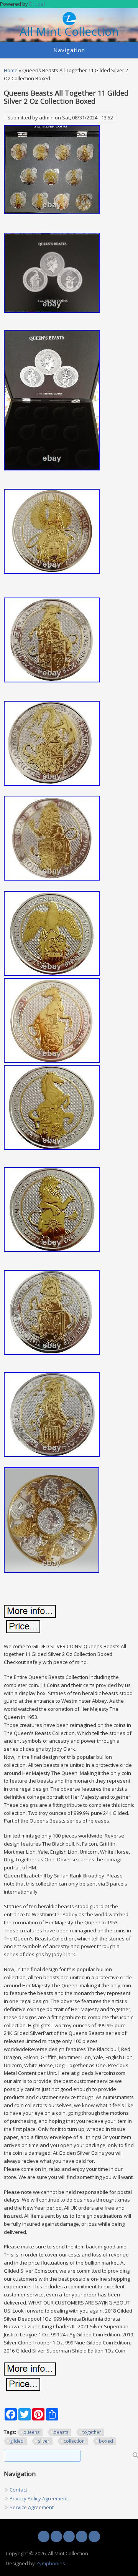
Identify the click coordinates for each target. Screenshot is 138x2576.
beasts (61, 2432)
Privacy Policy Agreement (39, 2498)
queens (31, 2432)
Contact (18, 2490)
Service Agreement (32, 2507)
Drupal (37, 4)
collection (74, 2441)
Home (11, 70)
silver (44, 2441)
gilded (17, 2441)
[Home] (69, 23)
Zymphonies (51, 2563)
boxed (106, 2441)
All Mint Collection (69, 32)
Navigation (69, 50)
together (92, 2432)
